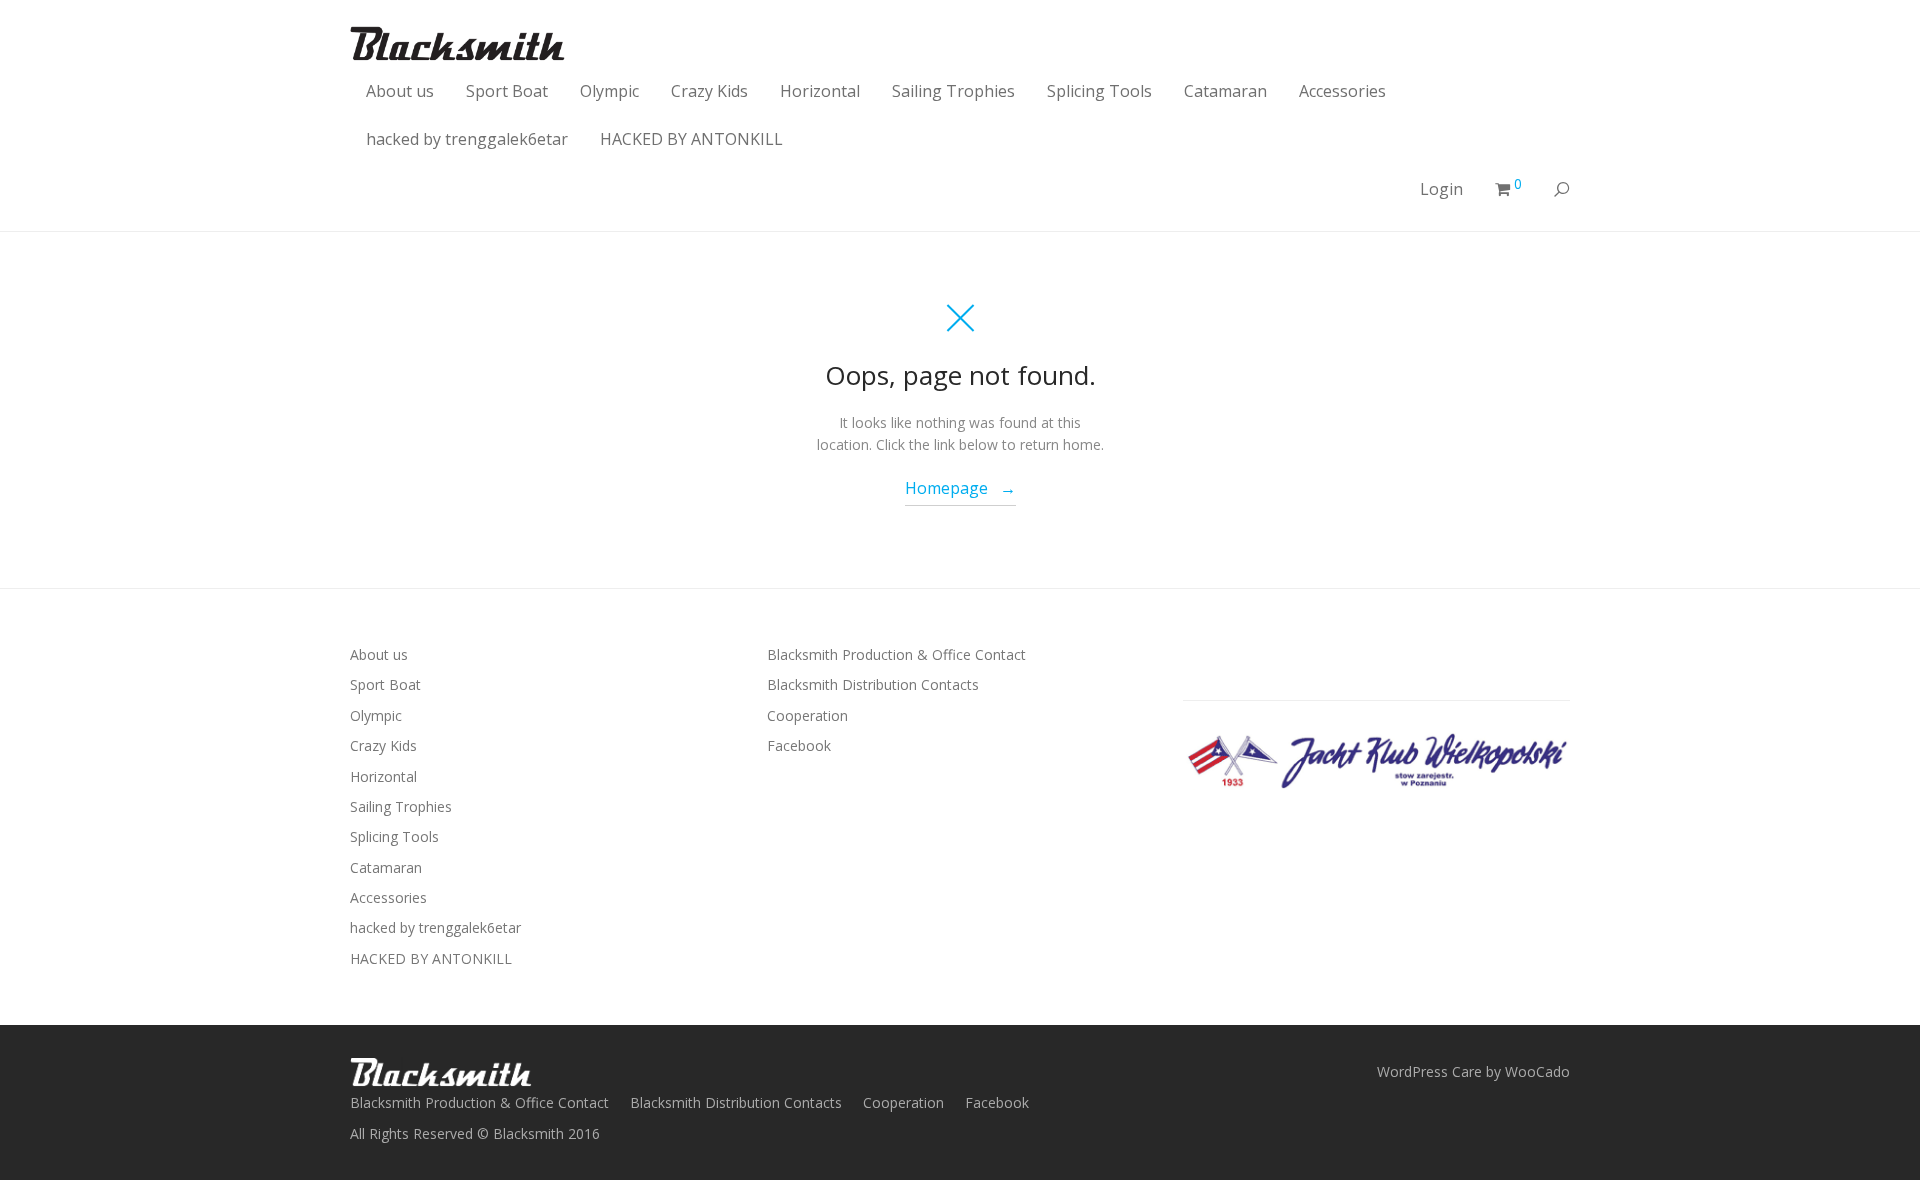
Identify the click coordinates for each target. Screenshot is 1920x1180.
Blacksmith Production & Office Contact (896, 654)
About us (400, 91)
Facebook (799, 745)
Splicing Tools (1099, 91)
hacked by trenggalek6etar (467, 139)
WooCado (1537, 1071)
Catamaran (1225, 91)
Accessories (1342, 91)
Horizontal (820, 91)
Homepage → (960, 488)
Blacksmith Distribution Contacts (873, 684)
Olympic (609, 91)
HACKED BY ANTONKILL (691, 139)
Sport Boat (507, 91)
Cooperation (807, 715)
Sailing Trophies (953, 91)
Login (1441, 189)
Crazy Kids (709, 91)
